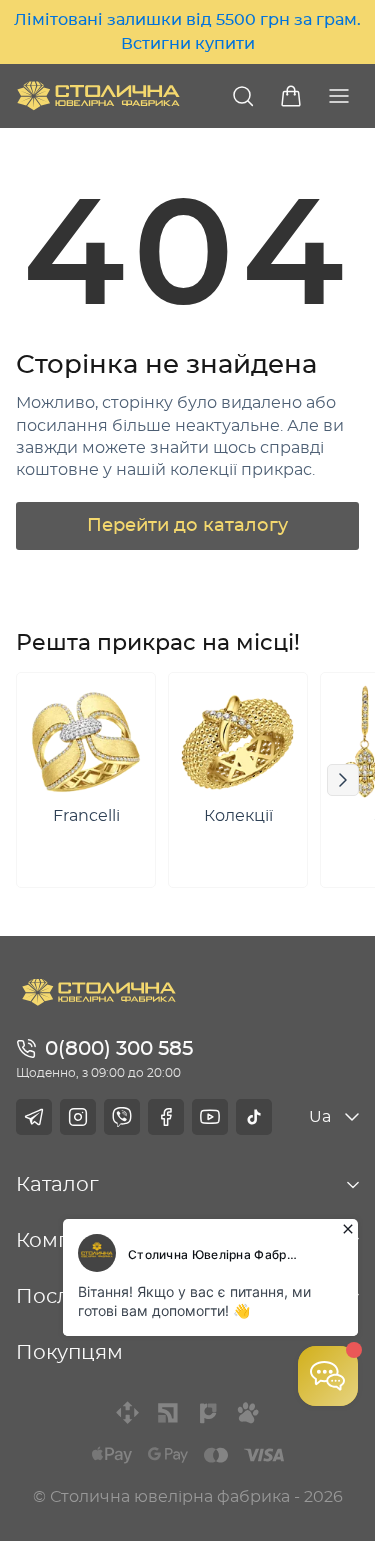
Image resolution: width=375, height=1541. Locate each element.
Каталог (57, 1185)
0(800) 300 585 (119, 1049)
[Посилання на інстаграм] (78, 1117)
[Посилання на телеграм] (34, 1117)
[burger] (339, 96)
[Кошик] (291, 96)
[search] (243, 96)
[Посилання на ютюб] (210, 1117)
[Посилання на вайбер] (122, 1117)
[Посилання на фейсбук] (166, 1117)
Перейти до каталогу (187, 526)
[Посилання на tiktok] (254, 1117)
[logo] (98, 95)
